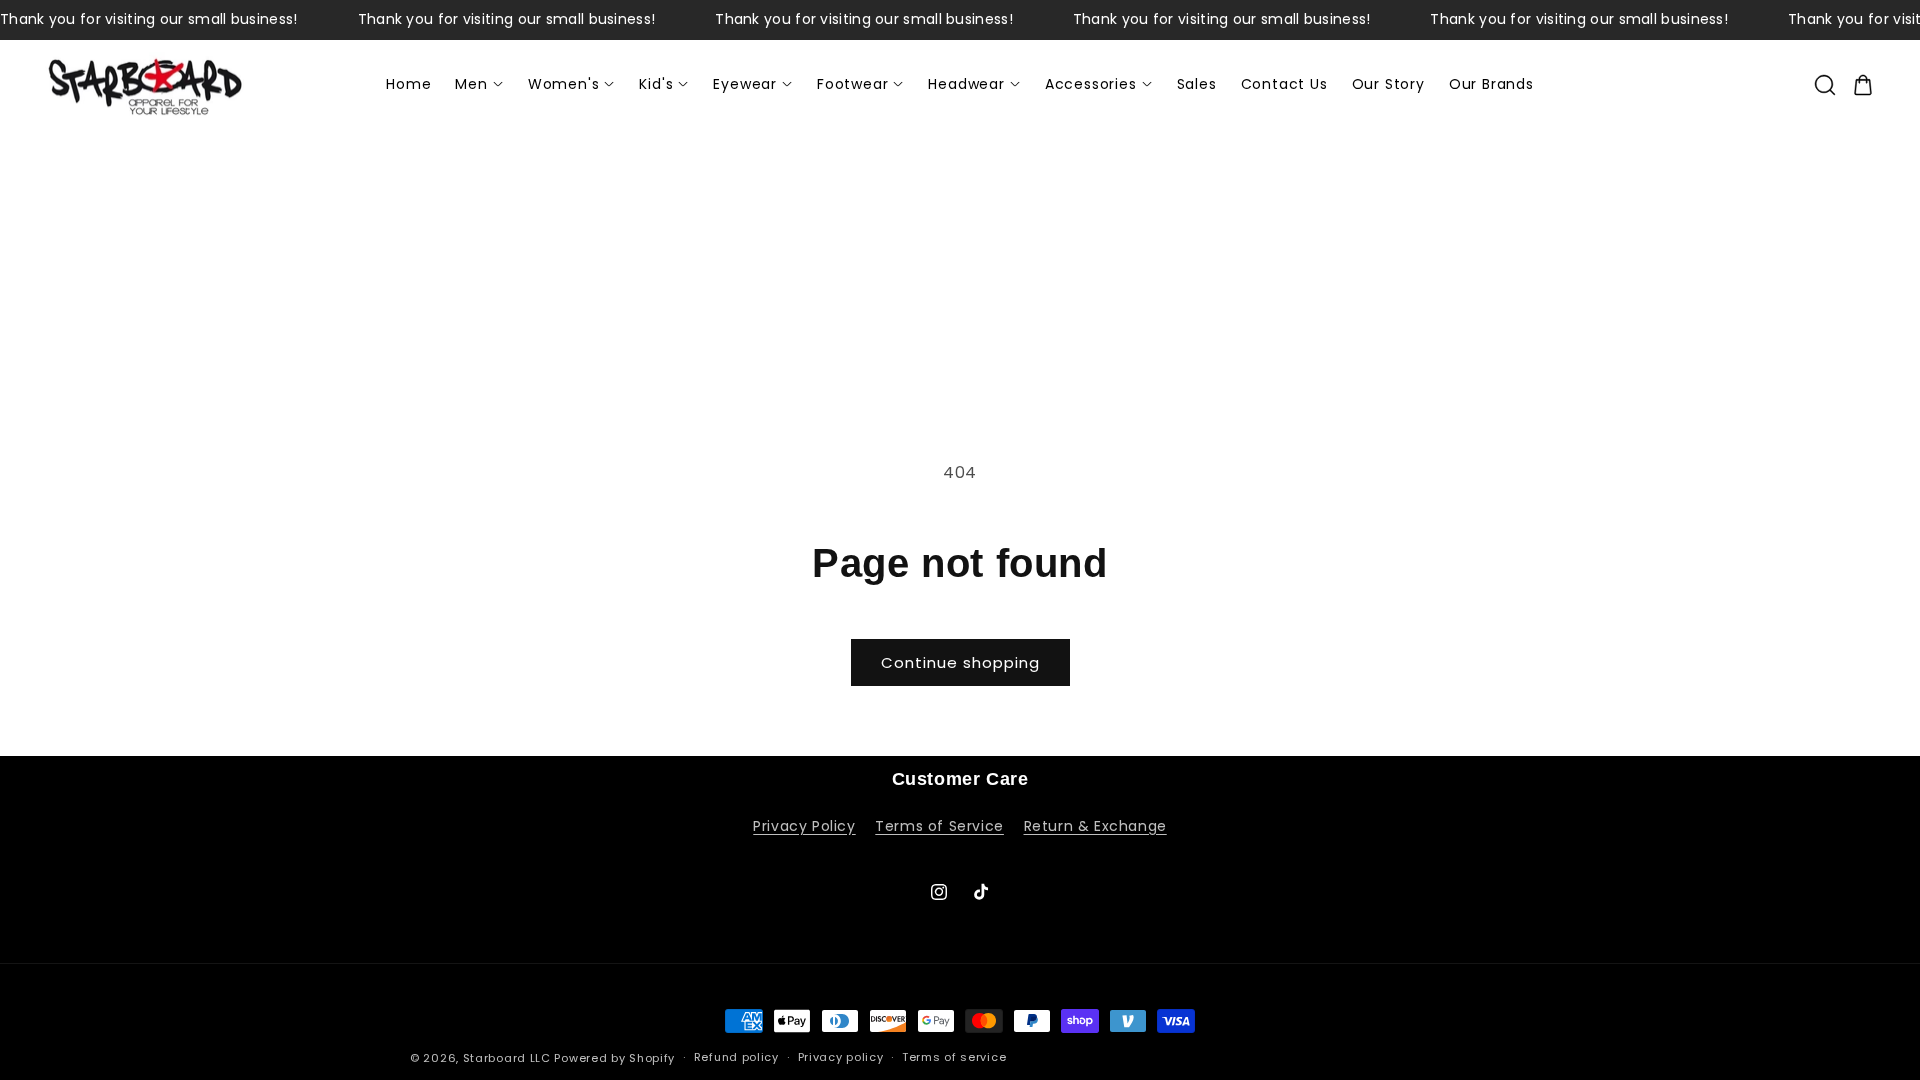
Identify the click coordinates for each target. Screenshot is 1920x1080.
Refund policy (736, 1057)
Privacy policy (841, 1057)
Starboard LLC (507, 1058)
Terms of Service (939, 826)
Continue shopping (960, 662)
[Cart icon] (1863, 85)
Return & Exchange (1095, 826)
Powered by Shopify (614, 1058)
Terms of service (954, 1057)
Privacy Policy (804, 826)
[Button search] (1825, 85)
